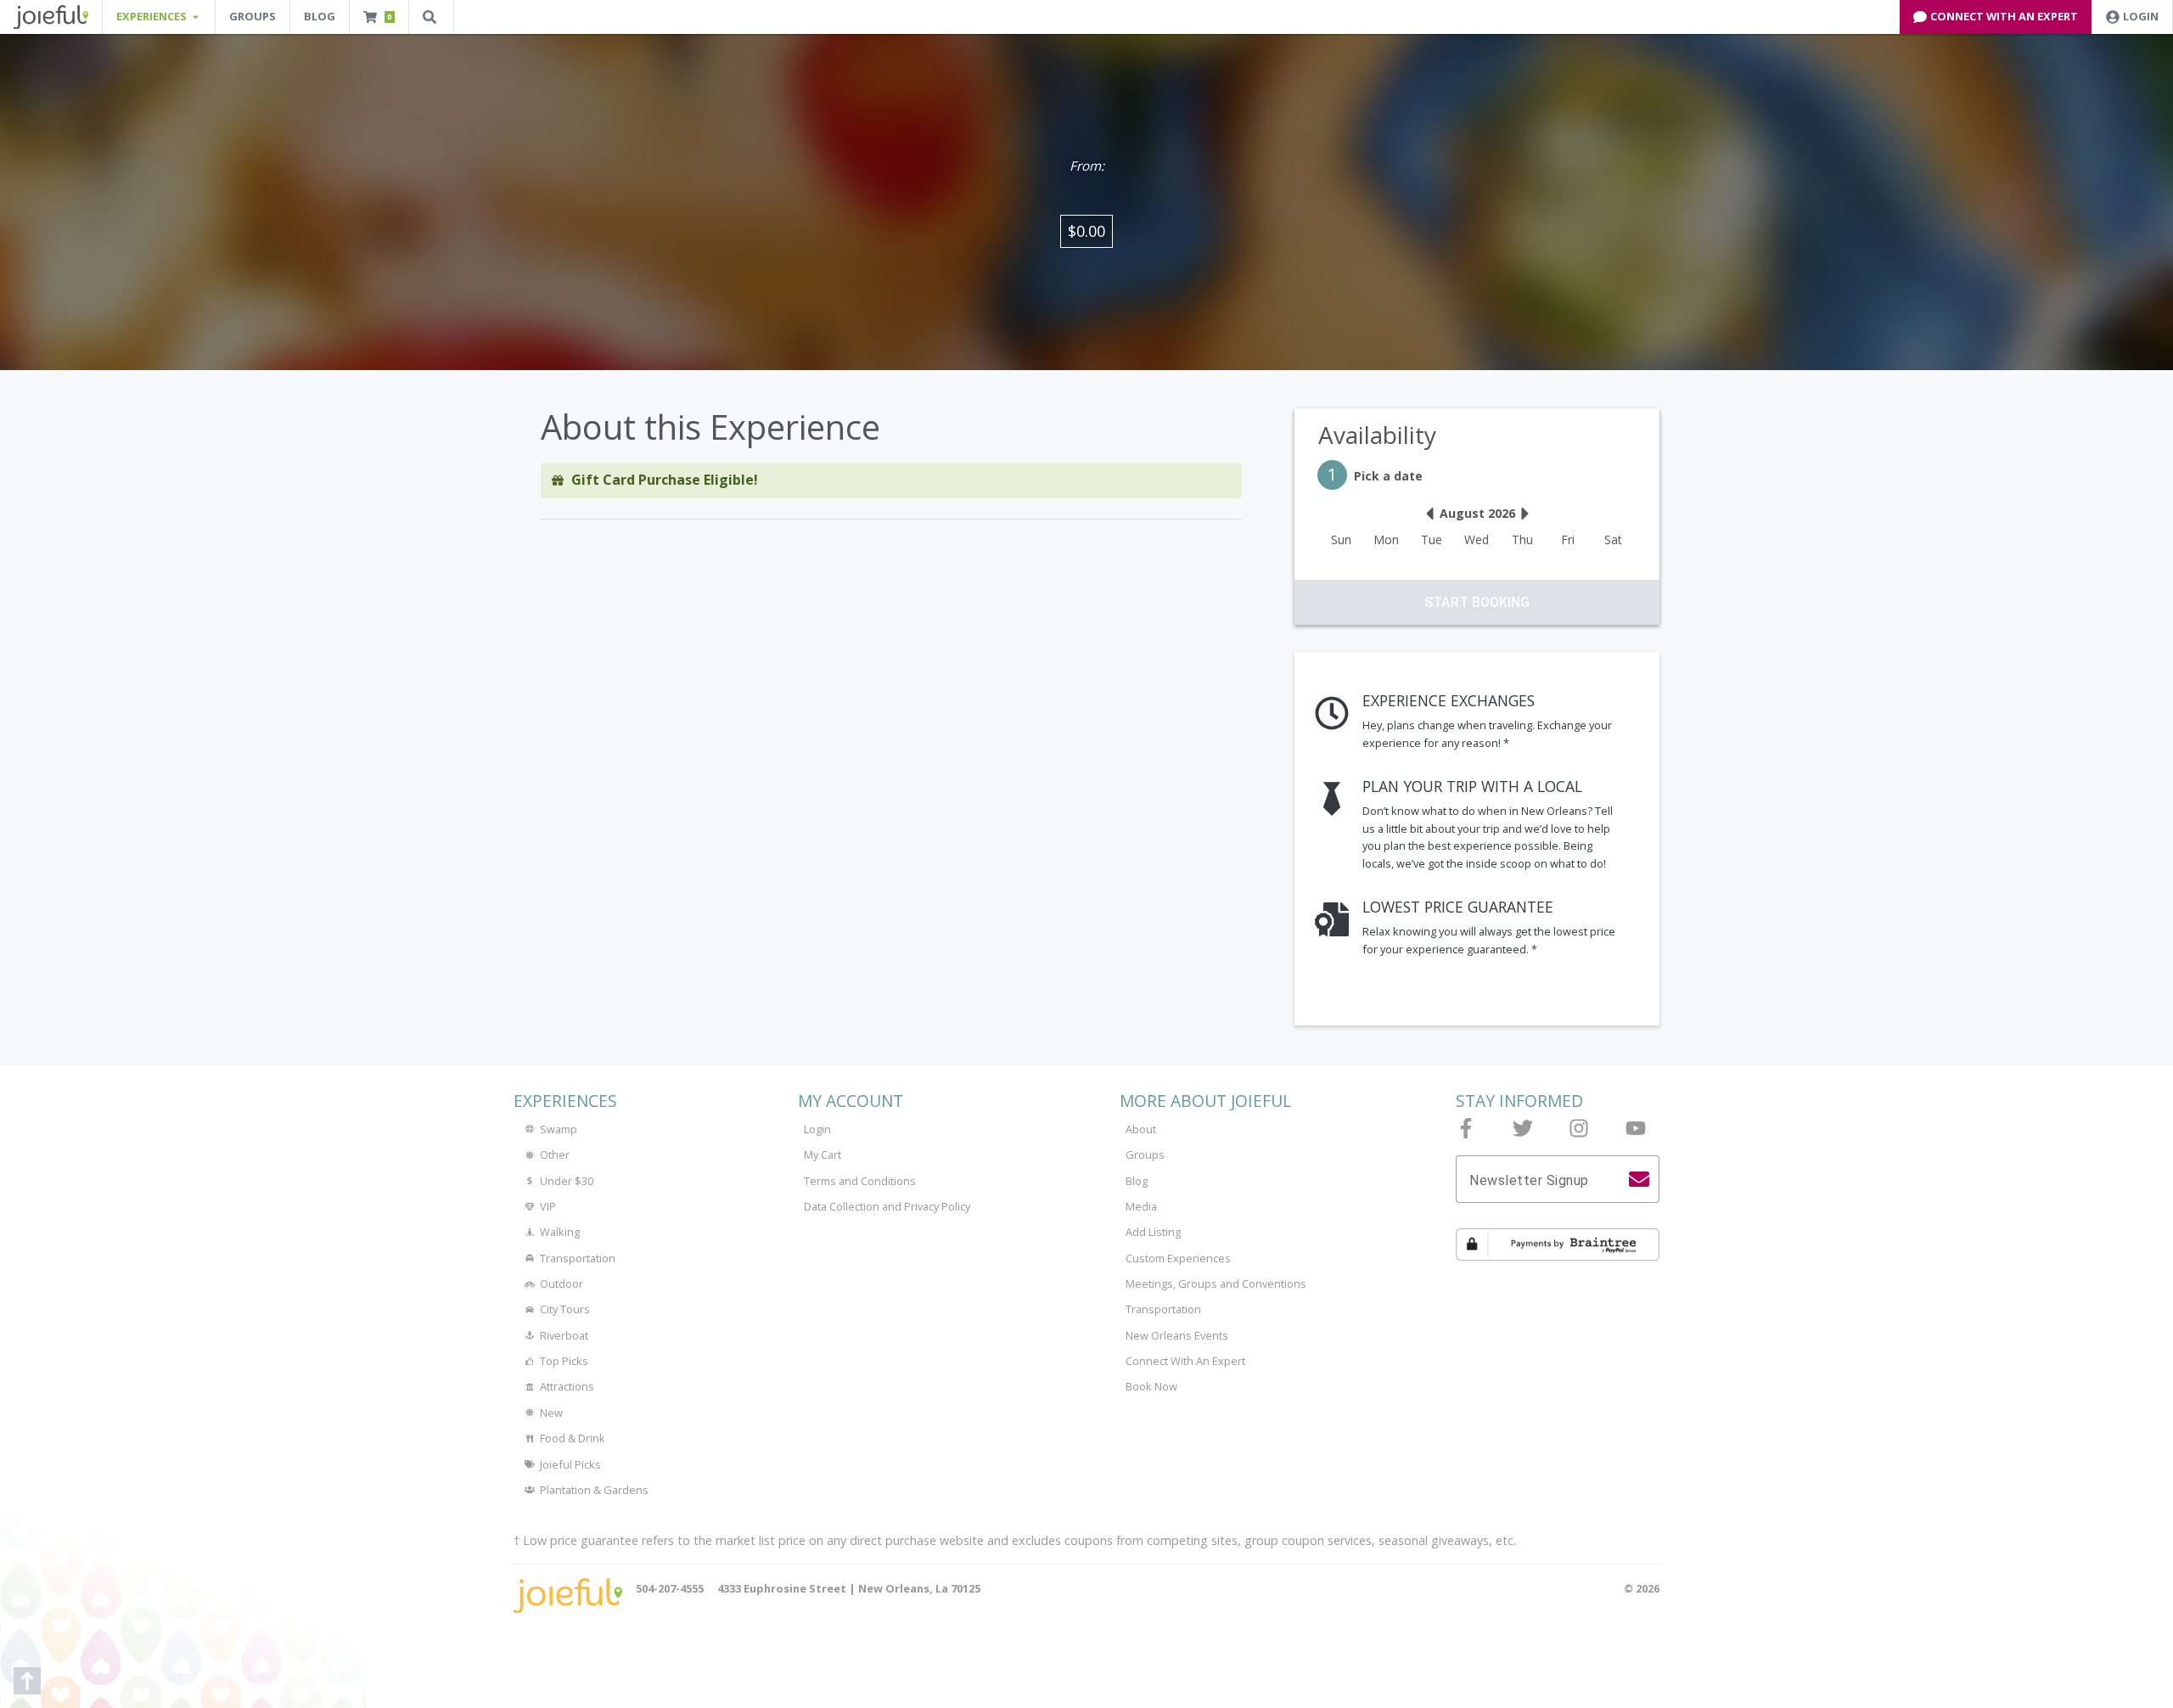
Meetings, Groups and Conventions (1216, 1284)
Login (817, 1129)
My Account (851, 1101)
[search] (1639, 1179)
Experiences (565, 1101)
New (551, 1413)
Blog (320, 16)
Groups (253, 16)
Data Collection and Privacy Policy (887, 1206)
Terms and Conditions (860, 1181)
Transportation (578, 1258)
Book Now (1151, 1386)
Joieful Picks (570, 1464)
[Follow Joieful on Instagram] (1579, 1128)
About (1141, 1129)
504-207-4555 (670, 1588)
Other (555, 1155)
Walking (560, 1232)
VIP (548, 1206)
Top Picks (564, 1361)
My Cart (823, 1155)
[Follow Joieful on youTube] (1636, 1128)
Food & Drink (573, 1438)
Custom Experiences (1178, 1258)
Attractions (567, 1386)
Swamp (559, 1129)
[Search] (431, 17)
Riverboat (564, 1335)
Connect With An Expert (1185, 1361)
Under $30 (567, 1181)
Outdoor (561, 1284)
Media (1141, 1206)
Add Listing (1153, 1232)
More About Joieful (1205, 1101)
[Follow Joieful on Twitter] (1523, 1128)
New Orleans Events (1177, 1335)
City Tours (565, 1309)
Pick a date (1375, 474)
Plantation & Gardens (594, 1490)
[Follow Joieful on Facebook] (1466, 1128)
